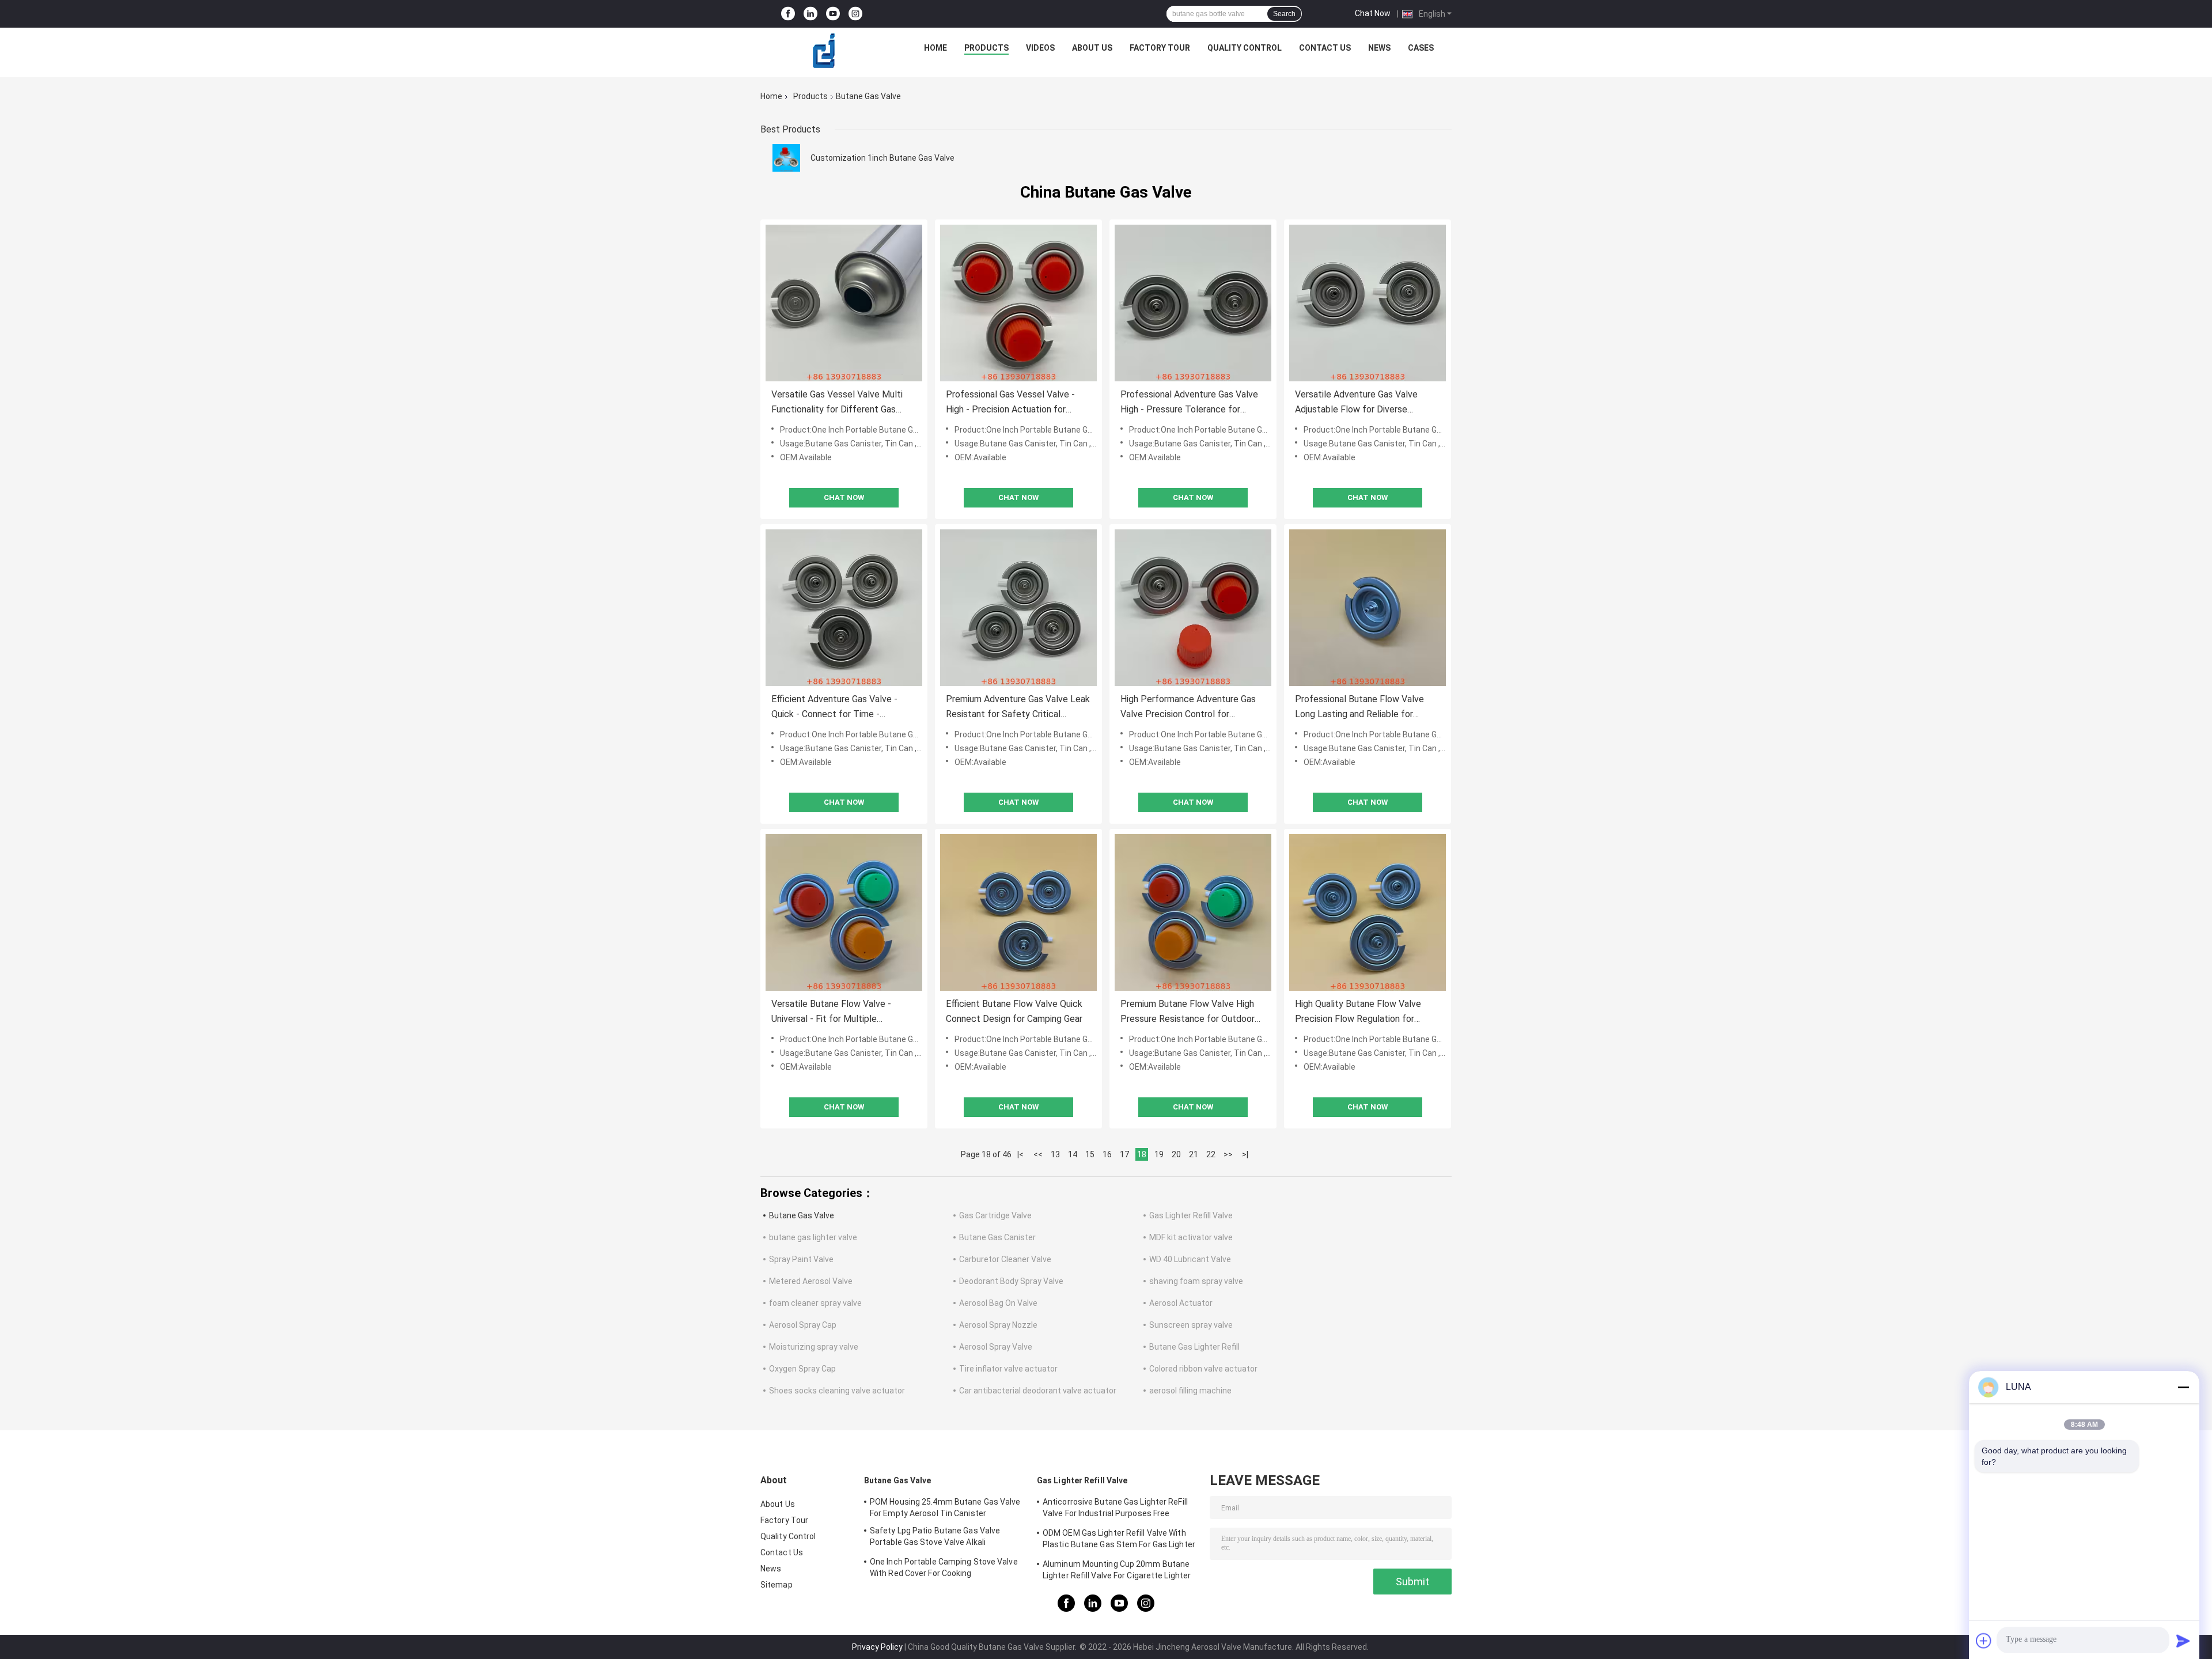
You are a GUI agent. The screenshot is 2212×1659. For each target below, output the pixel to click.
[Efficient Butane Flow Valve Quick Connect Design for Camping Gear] (1018, 912)
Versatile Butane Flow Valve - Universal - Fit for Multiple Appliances (831, 1012)
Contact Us (1325, 48)
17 (1124, 1154)
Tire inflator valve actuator (1008, 1369)
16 (1107, 1154)
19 (1159, 1154)
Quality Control (1245, 48)
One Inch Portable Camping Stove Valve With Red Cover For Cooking (944, 1567)
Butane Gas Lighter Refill (1194, 1347)
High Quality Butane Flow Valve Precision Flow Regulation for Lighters (1358, 1012)
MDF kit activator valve (1191, 1237)
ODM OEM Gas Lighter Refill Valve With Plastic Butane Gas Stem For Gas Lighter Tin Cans (1119, 1540)
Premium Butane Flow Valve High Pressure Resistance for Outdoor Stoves (1188, 1012)
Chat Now (1373, 13)
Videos (1040, 48)
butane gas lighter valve (813, 1237)
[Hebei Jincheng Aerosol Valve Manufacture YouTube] (833, 14)
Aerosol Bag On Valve (998, 1303)
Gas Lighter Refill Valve (1191, 1215)
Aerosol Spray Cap (803, 1325)
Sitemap (777, 1585)
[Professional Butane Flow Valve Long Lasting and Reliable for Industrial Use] (1368, 608)
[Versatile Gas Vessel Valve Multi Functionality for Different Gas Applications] (844, 303)
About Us (1092, 48)
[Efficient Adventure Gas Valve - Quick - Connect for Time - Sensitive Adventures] (844, 608)
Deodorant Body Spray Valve (1011, 1281)
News (1379, 48)
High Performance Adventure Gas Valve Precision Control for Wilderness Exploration (1188, 708)
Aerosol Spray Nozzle (998, 1325)
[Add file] (1984, 1641)
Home (935, 48)
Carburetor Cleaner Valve (1005, 1259)
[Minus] (2183, 1387)
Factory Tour (1160, 48)
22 (1211, 1154)
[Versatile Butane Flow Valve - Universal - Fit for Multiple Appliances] (844, 912)
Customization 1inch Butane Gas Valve (882, 158)
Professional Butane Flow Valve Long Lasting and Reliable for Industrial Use (1359, 708)
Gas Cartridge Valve (995, 1215)
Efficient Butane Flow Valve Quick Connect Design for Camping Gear (1014, 1011)
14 (1073, 1154)
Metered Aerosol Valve (811, 1281)
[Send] (2183, 1641)
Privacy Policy (877, 1647)
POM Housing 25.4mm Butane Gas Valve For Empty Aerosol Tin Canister (945, 1508)
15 (1090, 1154)
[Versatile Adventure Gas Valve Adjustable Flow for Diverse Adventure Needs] (1368, 303)
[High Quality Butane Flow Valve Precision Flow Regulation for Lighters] (1368, 912)
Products (986, 48)
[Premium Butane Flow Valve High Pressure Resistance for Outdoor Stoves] (1193, 912)
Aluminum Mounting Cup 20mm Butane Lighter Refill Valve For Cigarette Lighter (1117, 1570)
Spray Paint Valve (801, 1259)
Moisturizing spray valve (814, 1347)
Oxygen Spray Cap (802, 1369)
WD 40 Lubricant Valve (1190, 1259)
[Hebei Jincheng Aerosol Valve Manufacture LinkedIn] (810, 14)
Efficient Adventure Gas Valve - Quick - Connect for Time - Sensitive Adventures (834, 708)
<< (1038, 1154)
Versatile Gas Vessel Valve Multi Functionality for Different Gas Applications (837, 403)
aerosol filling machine (1190, 1391)
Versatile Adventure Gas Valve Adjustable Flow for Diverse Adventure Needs (1356, 403)
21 (1194, 1154)
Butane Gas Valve (802, 1215)
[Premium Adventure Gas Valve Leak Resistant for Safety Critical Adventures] (1018, 608)
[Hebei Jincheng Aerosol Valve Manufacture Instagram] (855, 14)
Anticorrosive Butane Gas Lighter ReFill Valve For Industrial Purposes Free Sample (1115, 1509)
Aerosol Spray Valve (996, 1347)
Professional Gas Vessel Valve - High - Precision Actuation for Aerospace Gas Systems (1010, 403)
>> (1228, 1154)
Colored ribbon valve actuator (1203, 1369)
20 (1176, 1154)
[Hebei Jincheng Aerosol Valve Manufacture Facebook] (788, 14)
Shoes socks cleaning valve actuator (837, 1391)
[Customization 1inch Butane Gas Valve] (786, 158)
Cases (1421, 48)
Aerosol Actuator (1181, 1303)
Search (1284, 14)
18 (1142, 1154)
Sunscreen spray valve (1191, 1325)
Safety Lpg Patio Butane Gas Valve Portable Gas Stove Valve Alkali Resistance (935, 1538)
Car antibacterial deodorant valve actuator (1038, 1391)
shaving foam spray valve (1196, 1281)
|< (1020, 1154)
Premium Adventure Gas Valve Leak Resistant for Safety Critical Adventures (1018, 708)
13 (1055, 1154)
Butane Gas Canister (997, 1237)
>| (1245, 1154)
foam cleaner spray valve (815, 1303)
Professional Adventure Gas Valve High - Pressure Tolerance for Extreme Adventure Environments (1189, 403)
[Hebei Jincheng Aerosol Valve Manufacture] (824, 51)
